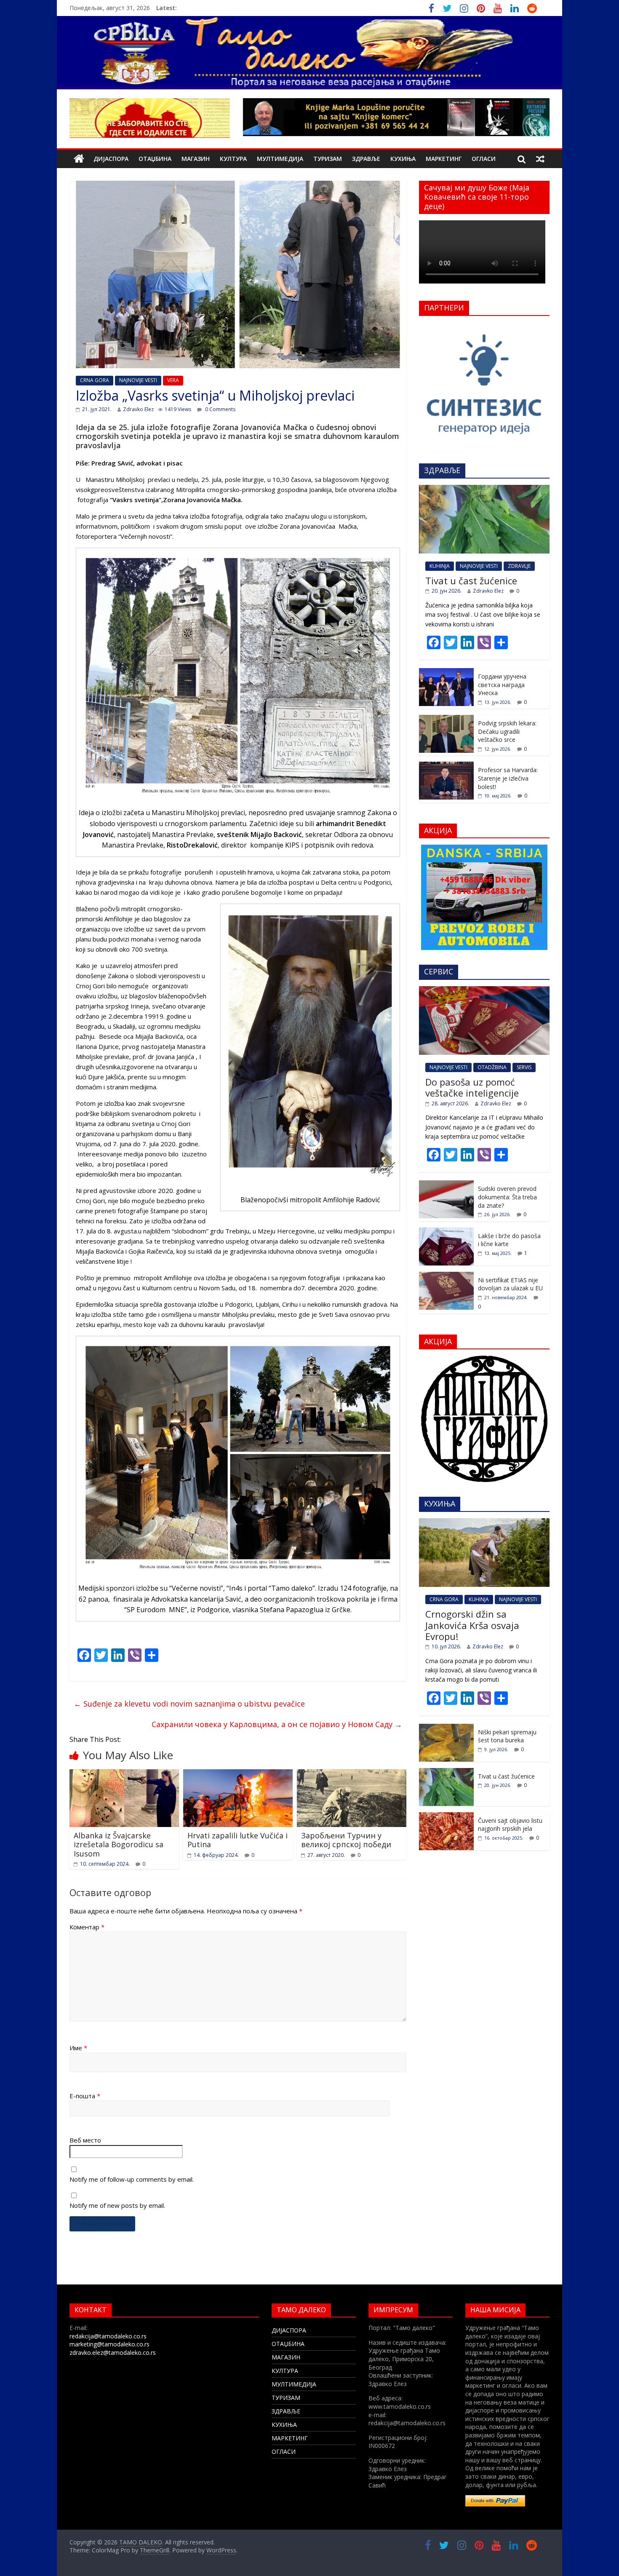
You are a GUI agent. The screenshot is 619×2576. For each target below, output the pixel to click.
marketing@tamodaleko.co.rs (109, 2344)
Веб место (85, 2140)
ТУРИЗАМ (328, 159)
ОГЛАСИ (484, 159)
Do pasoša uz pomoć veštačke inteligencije (472, 1087)
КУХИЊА (403, 159)
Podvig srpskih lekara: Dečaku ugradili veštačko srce (507, 731)
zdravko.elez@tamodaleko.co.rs (113, 2353)
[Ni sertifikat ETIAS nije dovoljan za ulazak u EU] (446, 1276)
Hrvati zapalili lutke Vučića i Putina (237, 1840)
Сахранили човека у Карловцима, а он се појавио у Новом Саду (277, 1724)
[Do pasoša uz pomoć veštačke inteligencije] (484, 991)
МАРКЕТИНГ (444, 159)
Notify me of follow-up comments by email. (132, 2179)
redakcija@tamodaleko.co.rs (108, 2336)
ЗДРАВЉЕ (366, 159)
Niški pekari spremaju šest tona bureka (507, 1736)
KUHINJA (440, 566)
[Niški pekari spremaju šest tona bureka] (446, 1728)
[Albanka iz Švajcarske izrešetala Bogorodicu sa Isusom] (124, 1774)
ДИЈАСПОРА (111, 159)
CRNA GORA (95, 380)
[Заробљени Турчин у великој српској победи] (352, 1774)
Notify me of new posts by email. (117, 2205)
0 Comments (220, 409)
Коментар (87, 1927)
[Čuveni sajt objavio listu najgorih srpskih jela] (446, 1817)
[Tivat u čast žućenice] (484, 489)
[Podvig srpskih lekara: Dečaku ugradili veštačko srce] (446, 719)
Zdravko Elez (138, 409)
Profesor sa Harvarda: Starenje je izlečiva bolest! (508, 778)
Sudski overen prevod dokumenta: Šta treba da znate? (507, 1197)
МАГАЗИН (196, 159)
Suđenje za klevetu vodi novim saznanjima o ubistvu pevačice (189, 1704)
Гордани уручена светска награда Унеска (502, 685)
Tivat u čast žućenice (471, 580)
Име (78, 2048)
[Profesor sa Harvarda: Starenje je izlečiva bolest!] (446, 766)
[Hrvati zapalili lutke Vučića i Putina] (238, 1774)
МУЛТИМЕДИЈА (280, 159)
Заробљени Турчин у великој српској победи (346, 1840)
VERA (173, 380)
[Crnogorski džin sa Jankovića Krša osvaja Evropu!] (484, 1523)
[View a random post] (540, 159)
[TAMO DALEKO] (79, 159)
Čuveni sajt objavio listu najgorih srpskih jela (510, 1825)
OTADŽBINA (492, 1067)
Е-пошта (85, 2096)
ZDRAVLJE (519, 566)
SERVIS (524, 1067)
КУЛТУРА (233, 159)
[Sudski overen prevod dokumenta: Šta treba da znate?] (446, 1185)
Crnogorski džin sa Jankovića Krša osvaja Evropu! (472, 1625)
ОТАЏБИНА (155, 159)
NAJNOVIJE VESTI (138, 380)
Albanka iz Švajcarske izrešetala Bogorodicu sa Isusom (119, 1844)
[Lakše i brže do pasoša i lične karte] (446, 1232)
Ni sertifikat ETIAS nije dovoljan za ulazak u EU (510, 1284)
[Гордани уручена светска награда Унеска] (446, 673)
